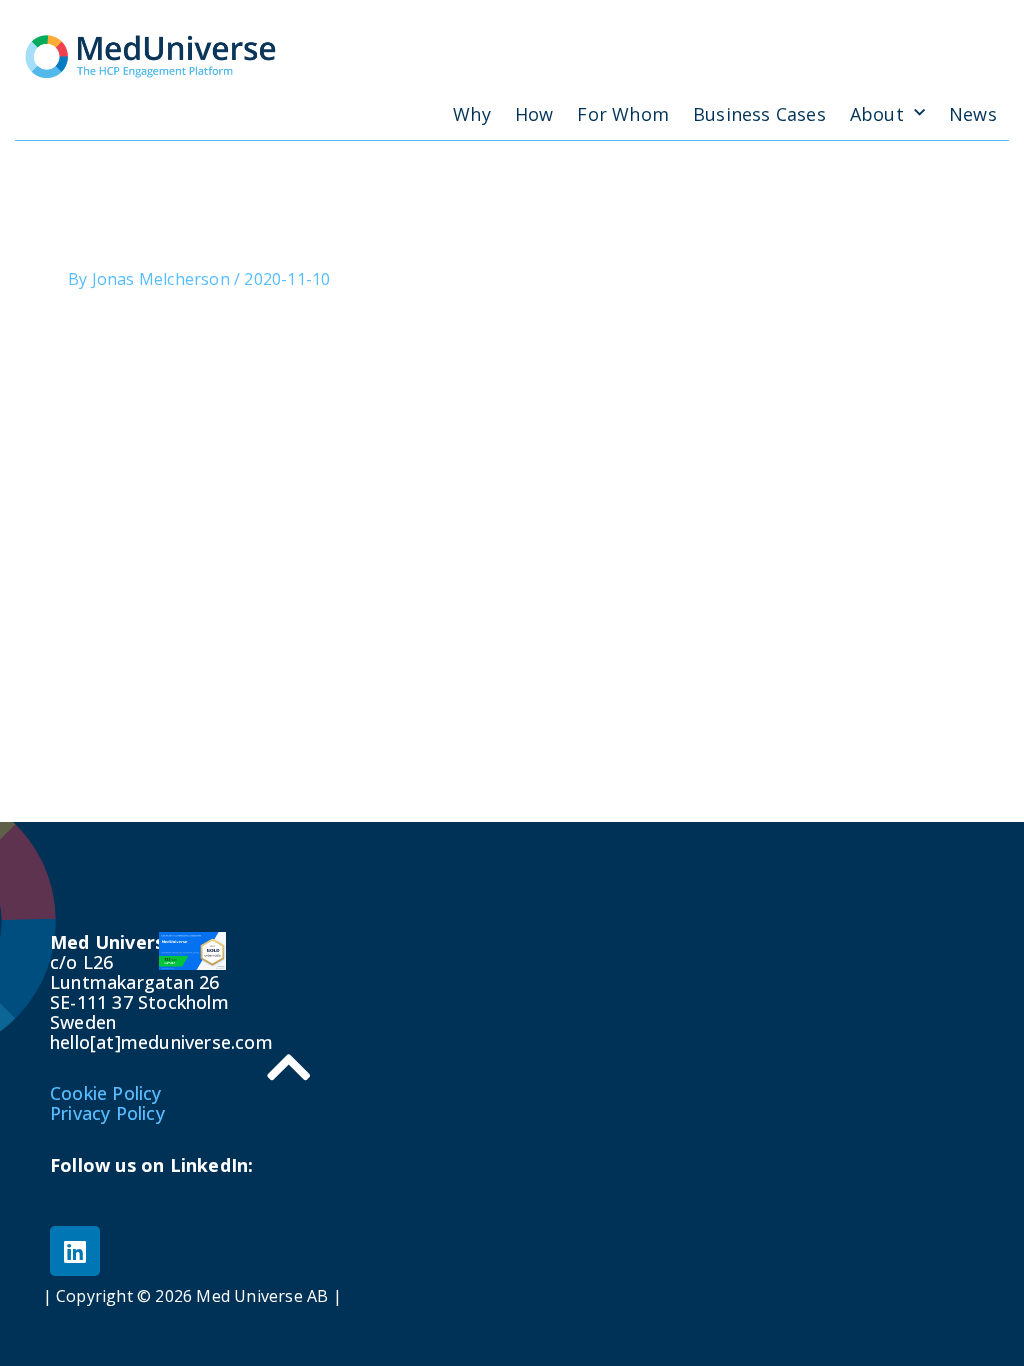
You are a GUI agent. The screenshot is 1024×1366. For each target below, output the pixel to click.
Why (472, 114)
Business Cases (759, 114)
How (534, 114)
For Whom (623, 114)
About (877, 114)
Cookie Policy (106, 1093)
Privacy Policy (107, 1113)
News (973, 114)
